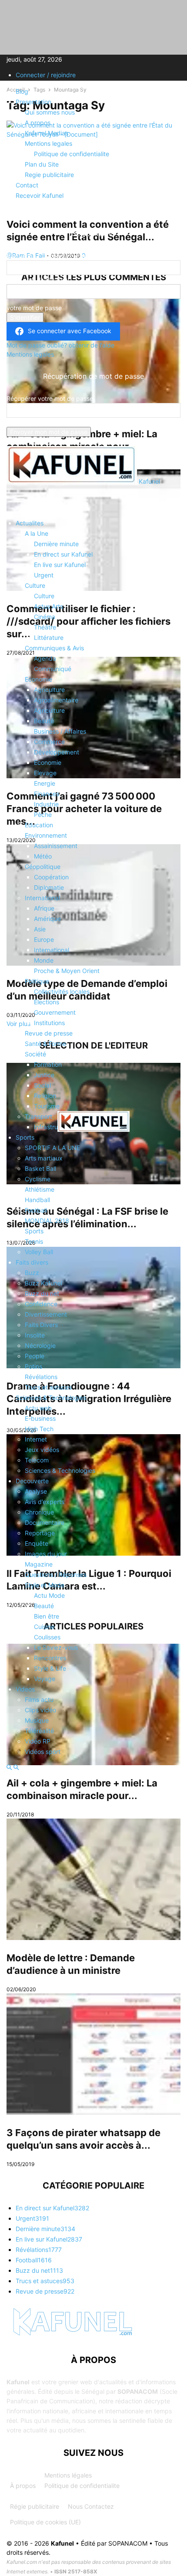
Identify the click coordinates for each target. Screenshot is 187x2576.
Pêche (43, 814)
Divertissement (46, 1314)
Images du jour (46, 1554)
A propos (38, 123)
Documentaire (45, 1522)
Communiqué (53, 669)
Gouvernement (55, 1012)
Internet (36, 1439)
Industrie (46, 804)
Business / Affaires (60, 731)
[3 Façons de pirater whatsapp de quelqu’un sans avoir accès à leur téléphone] (93, 2054)
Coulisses (47, 1637)
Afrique (44, 908)
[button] (20, 501)
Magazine (39, 1564)
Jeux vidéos (42, 1450)
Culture (35, 585)
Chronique (39, 1512)
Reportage (40, 1533)
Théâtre (45, 627)
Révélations (41, 1377)
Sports (25, 1137)
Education (39, 825)
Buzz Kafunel (43, 1283)
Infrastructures (55, 1127)
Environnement (46, 835)
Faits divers (32, 1262)
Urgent (44, 575)
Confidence (41, 1304)
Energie (45, 783)
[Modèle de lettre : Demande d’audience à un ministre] (93, 1879)
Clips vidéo (40, 1710)
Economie (38, 679)
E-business (40, 1418)
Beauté (44, 721)
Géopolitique (43, 867)
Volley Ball (39, 1252)
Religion (45, 1096)
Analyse (36, 1491)
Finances (47, 794)
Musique (37, 1720)
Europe (44, 939)
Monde (44, 960)
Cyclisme (38, 1179)
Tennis (34, 1241)
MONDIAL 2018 (47, 1221)
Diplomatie (49, 887)
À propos (23, 2486)
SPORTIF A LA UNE (52, 1148)
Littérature (49, 637)
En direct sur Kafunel (63, 554)
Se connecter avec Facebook (70, 331)
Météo (43, 856)
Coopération (51, 877)
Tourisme (47, 1106)
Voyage (45, 1679)
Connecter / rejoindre (46, 75)
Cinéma (45, 617)
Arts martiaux (44, 1158)
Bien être (47, 1616)
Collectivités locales (62, 991)
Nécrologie (40, 1345)
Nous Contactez (91, 2506)
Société (35, 1054)
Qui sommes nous (50, 112)
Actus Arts (48, 606)
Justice (44, 1075)
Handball (37, 1200)
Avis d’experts (45, 1502)
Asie (40, 929)
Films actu (39, 1699)
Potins (33, 1366)
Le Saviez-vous (56, 1647)
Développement (57, 752)
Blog (22, 91)
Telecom (37, 1460)
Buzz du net (42, 1293)
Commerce (49, 742)
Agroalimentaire (56, 700)
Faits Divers (41, 1325)
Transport (38, 1116)
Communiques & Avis (54, 648)
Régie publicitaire (35, 2506)
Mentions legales (48, 143)
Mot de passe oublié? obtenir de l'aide (60, 345)
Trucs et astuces (48, 1387)
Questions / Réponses (56, 1575)
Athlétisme (40, 1189)
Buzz (32, 1273)
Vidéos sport (43, 1752)
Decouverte (32, 1481)
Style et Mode (45, 1585)
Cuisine (44, 1627)
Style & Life (50, 1668)
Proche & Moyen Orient (67, 971)
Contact (27, 185)
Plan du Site (42, 164)
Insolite (35, 1335)
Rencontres (50, 1658)
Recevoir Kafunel (40, 195)
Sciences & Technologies (51, 1398)
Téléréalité (39, 1731)
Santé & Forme (45, 1044)
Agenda (45, 658)
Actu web (38, 1408)
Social (42, 1085)
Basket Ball (40, 1168)
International (42, 898)
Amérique (47, 919)
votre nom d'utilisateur (38, 280)
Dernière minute (56, 544)
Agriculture (49, 690)
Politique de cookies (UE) (45, 2522)
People (35, 1356)
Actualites (30, 523)
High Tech (39, 1429)
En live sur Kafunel (60, 565)
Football (36, 1210)
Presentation (33, 102)
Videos (25, 1689)
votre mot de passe (34, 308)
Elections (47, 1002)
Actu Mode (49, 1595)
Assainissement (56, 846)
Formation (48, 1064)
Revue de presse (49, 1033)
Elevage (45, 773)
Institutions (49, 1023)
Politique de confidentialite (72, 154)
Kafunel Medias (47, 133)
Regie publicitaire (49, 175)
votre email (22, 422)
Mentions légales (68, 2475)
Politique (37, 981)
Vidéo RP (38, 1741)
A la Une (37, 533)
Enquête (37, 1543)
